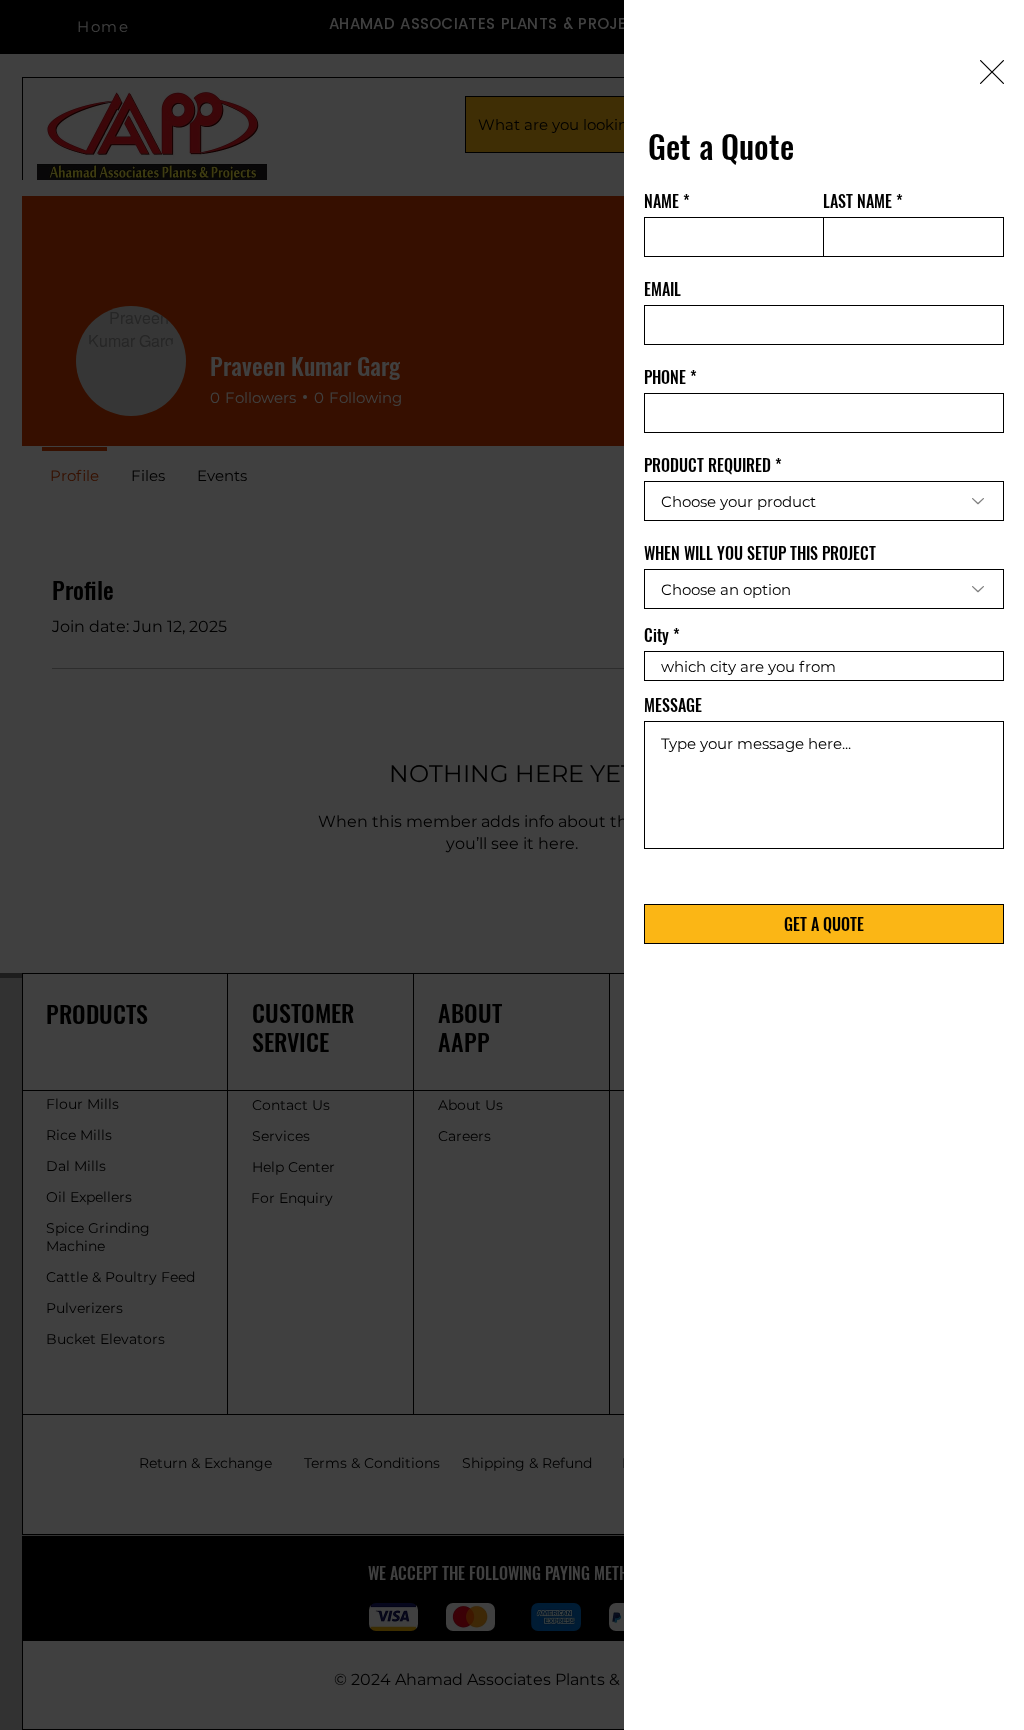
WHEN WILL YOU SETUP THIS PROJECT (760, 553)
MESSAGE (673, 705)
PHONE (665, 377)
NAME (661, 201)
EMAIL (662, 289)
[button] (992, 72)
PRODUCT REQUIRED (707, 465)
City (656, 635)
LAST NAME (857, 201)
